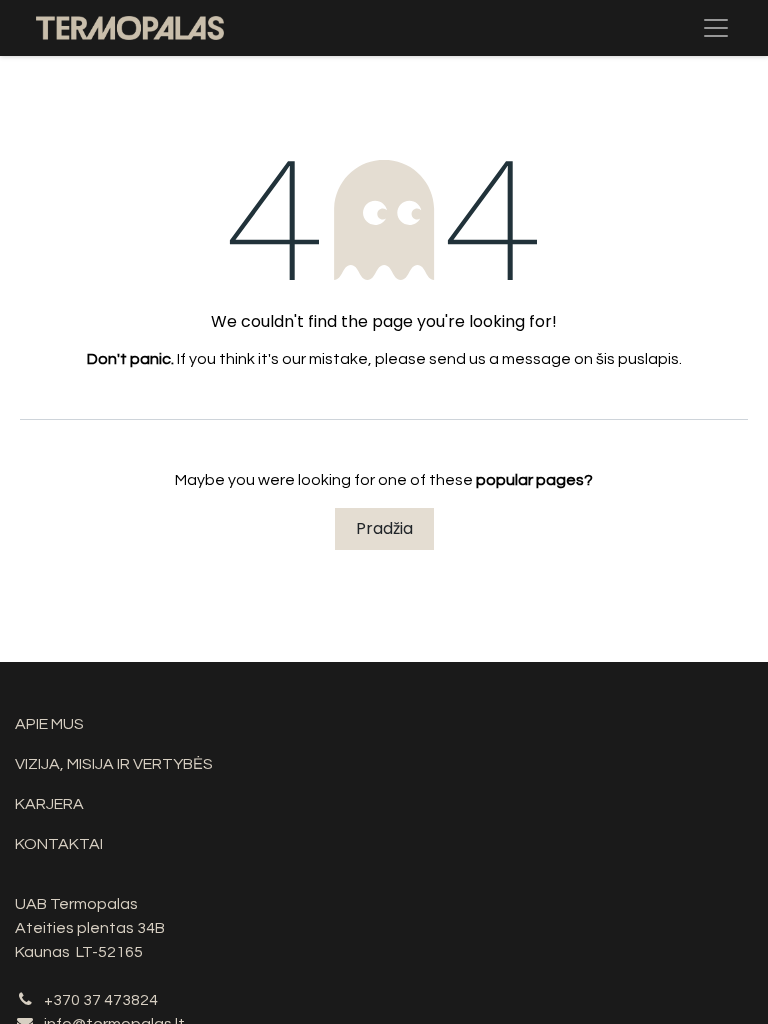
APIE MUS (49, 724)
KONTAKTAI (59, 844)
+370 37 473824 (101, 1000)
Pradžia (384, 528)
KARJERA (49, 804)
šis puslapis (637, 359)
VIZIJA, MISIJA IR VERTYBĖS (114, 764)
